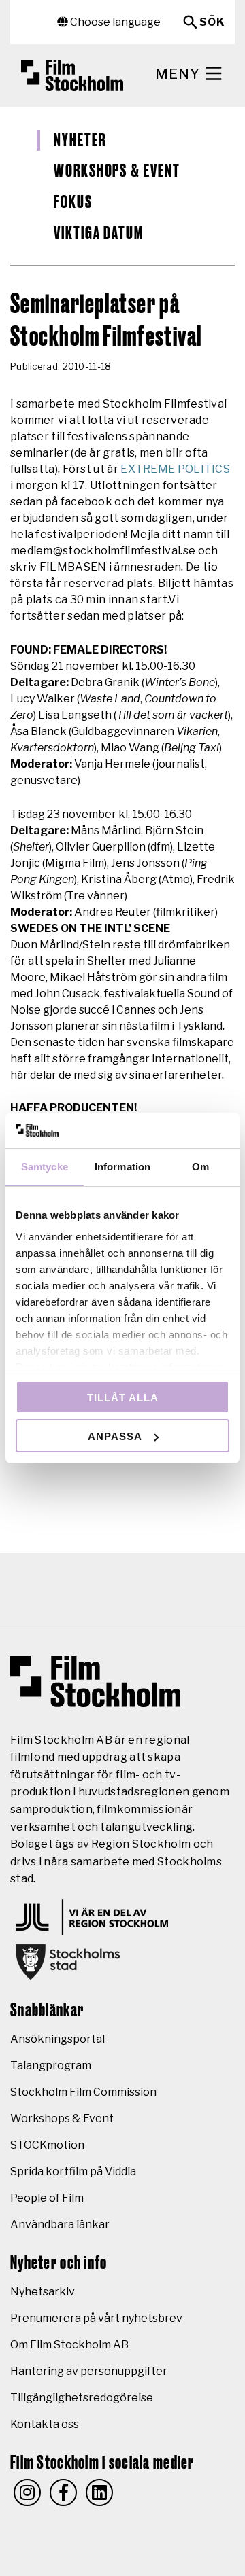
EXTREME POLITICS (175, 469)
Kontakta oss (45, 2424)
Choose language (114, 22)
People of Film (47, 2198)
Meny (179, 74)
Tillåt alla (123, 1398)
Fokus (73, 202)
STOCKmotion (47, 2145)
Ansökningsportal (58, 2039)
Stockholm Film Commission (83, 2092)
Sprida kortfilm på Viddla (73, 2171)
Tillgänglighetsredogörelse (82, 2398)
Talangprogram (51, 2065)
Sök (212, 22)
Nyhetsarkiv (43, 2292)
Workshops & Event (117, 171)
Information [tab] (122, 1167)
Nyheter (80, 141)
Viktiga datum (99, 234)
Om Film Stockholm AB (69, 2345)
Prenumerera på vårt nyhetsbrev (96, 2318)
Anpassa (115, 1436)
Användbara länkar (60, 2224)
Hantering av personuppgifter (89, 2371)
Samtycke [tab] (45, 1167)
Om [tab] (200, 1167)
